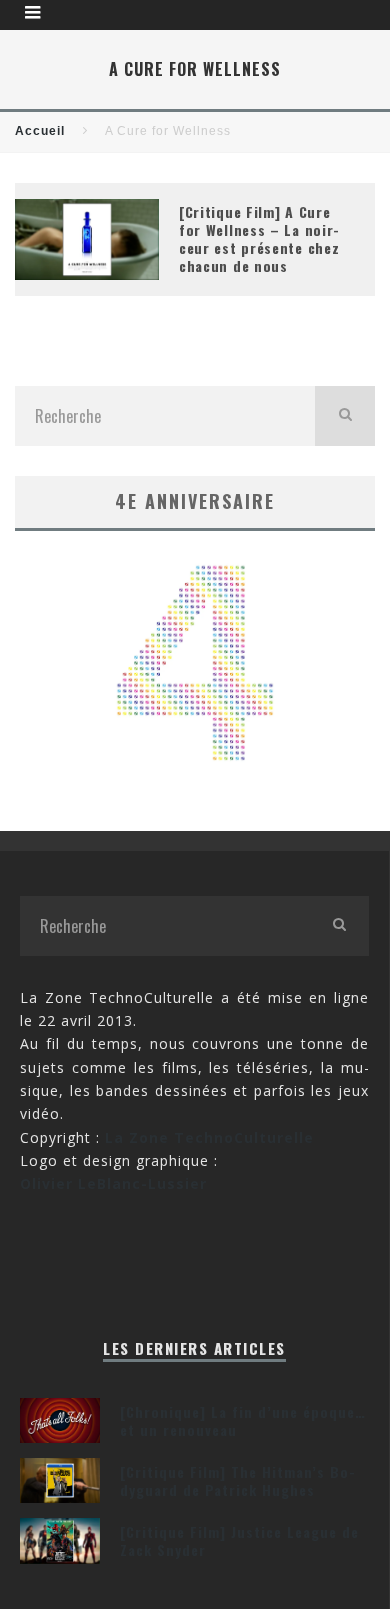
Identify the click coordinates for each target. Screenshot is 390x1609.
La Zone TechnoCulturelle (209, 1137)
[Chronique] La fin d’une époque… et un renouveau (243, 1420)
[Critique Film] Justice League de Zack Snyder (239, 1540)
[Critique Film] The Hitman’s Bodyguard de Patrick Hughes (237, 1480)
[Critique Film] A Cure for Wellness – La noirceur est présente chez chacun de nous (259, 239)
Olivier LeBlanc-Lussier (113, 1183)
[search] (345, 416)
